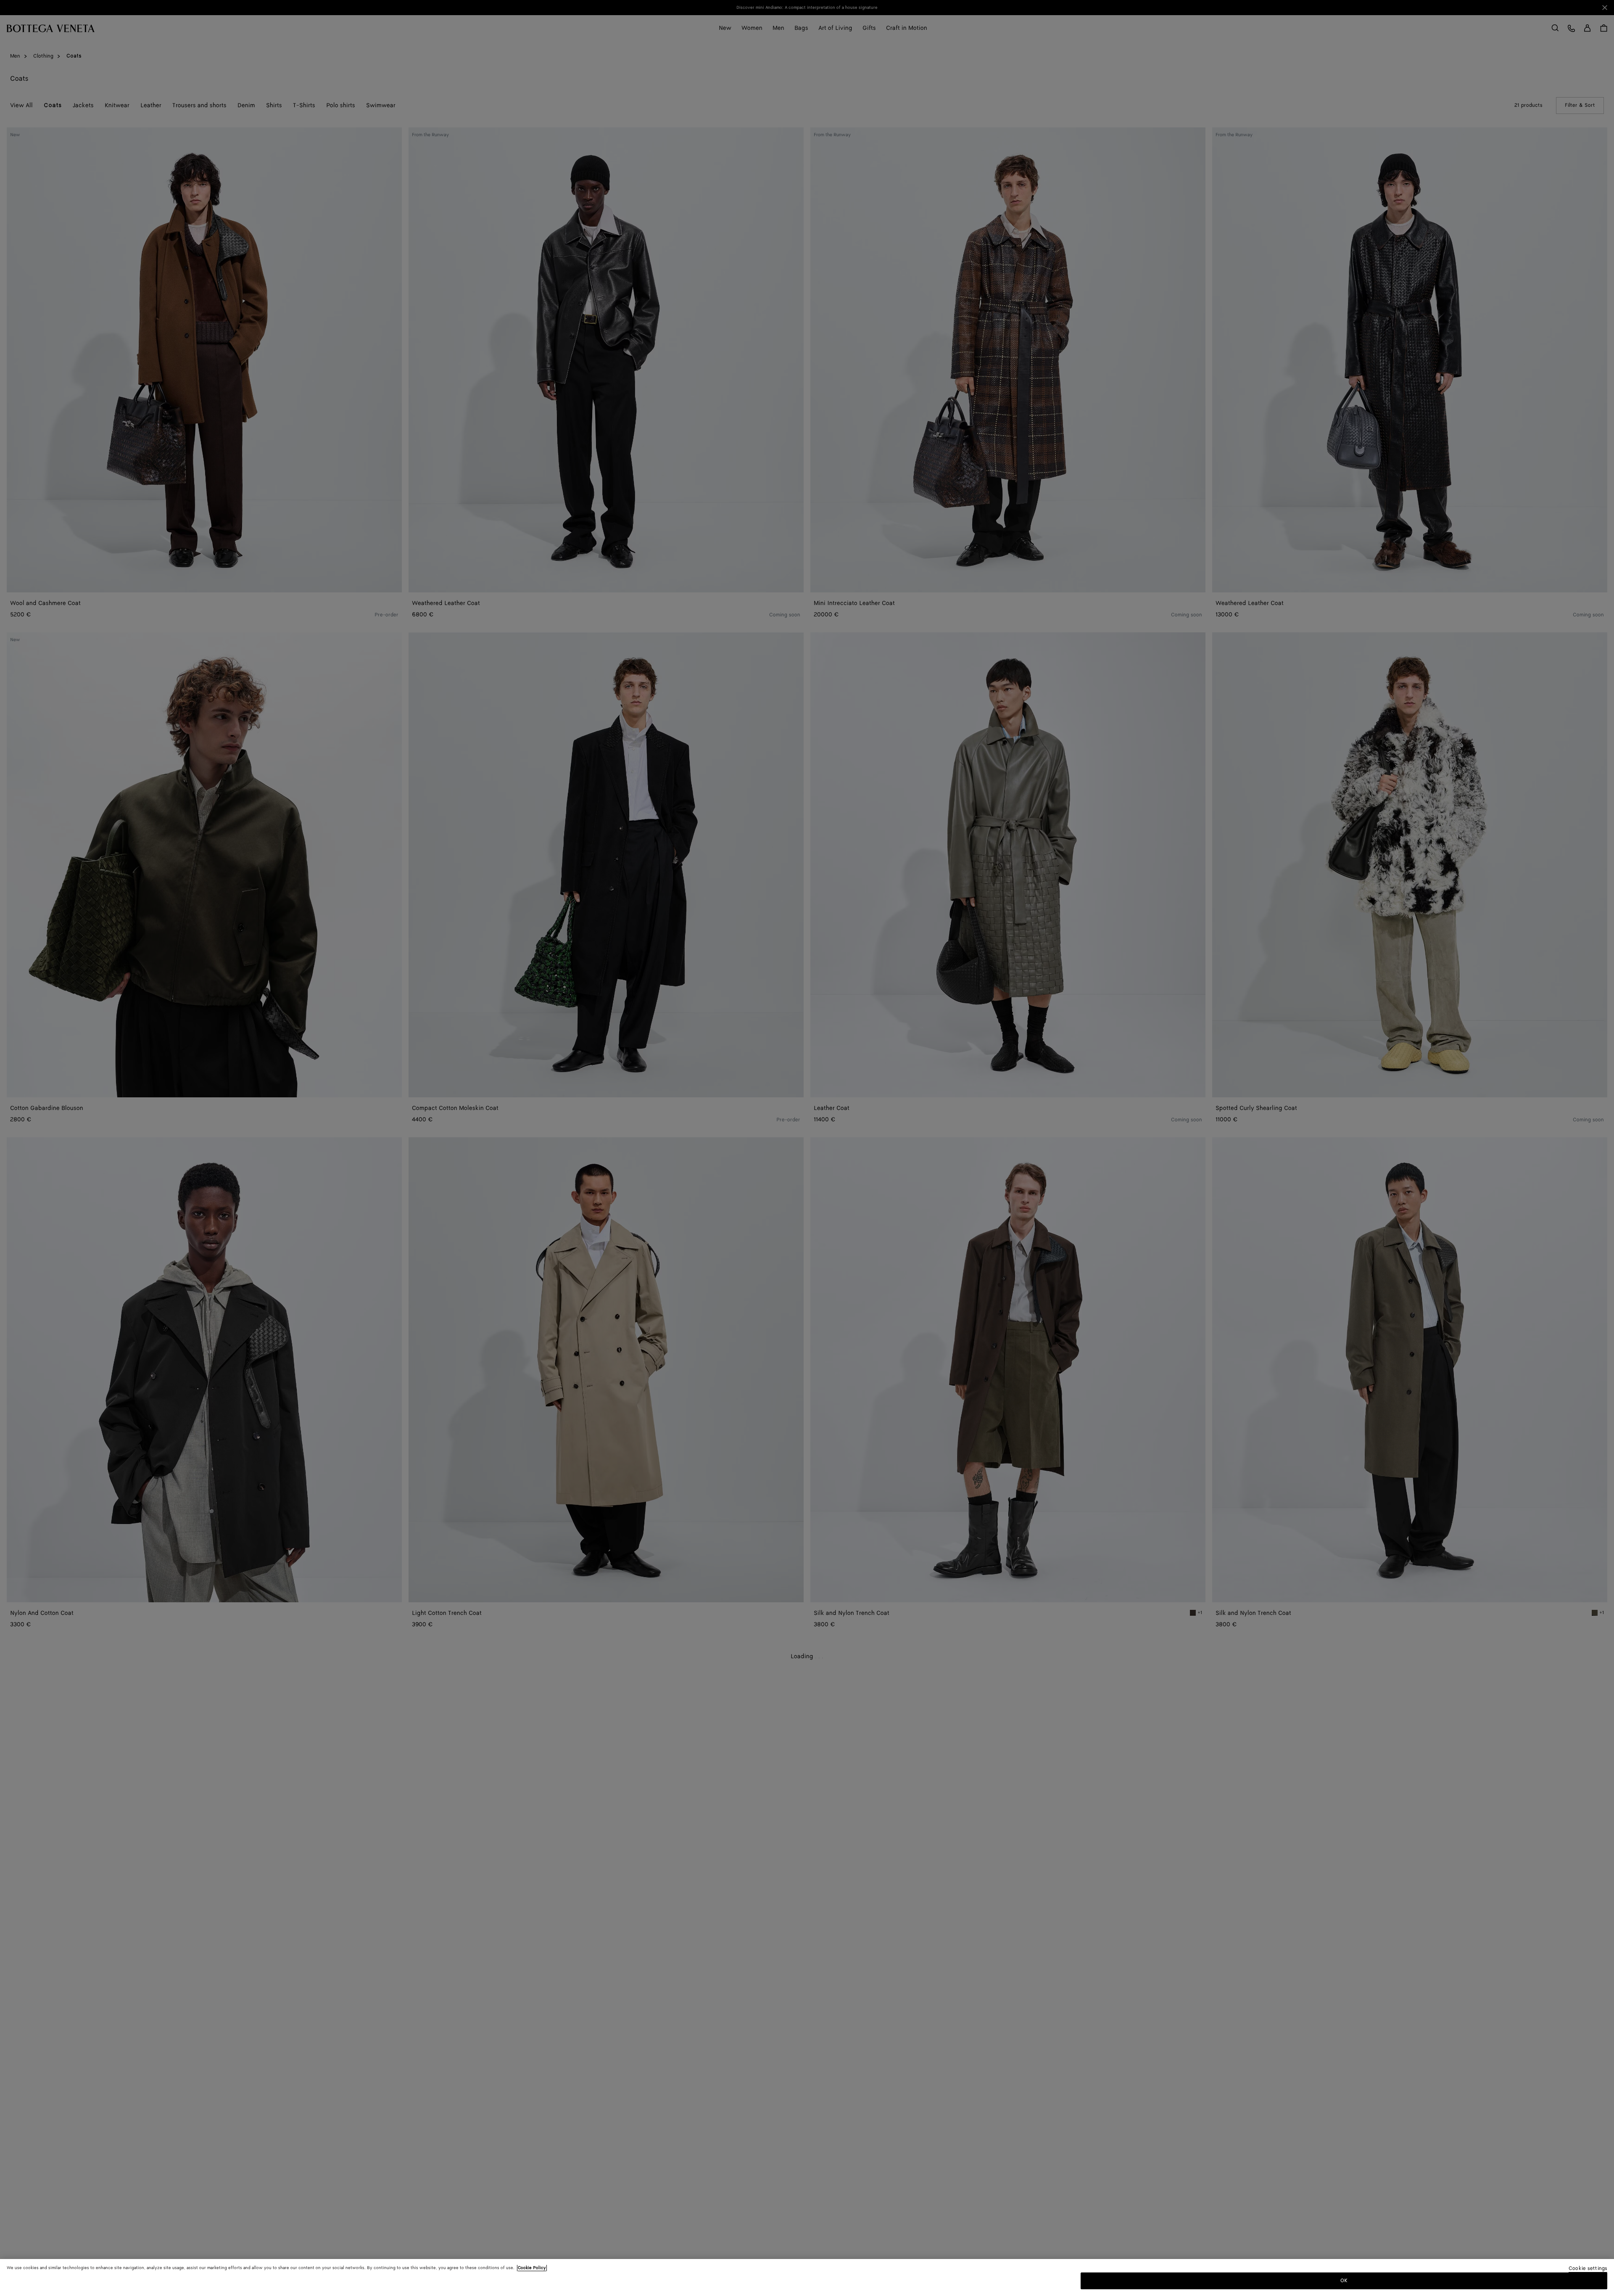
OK (1344, 2281)
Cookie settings (1588, 2269)
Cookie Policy (532, 2268)
